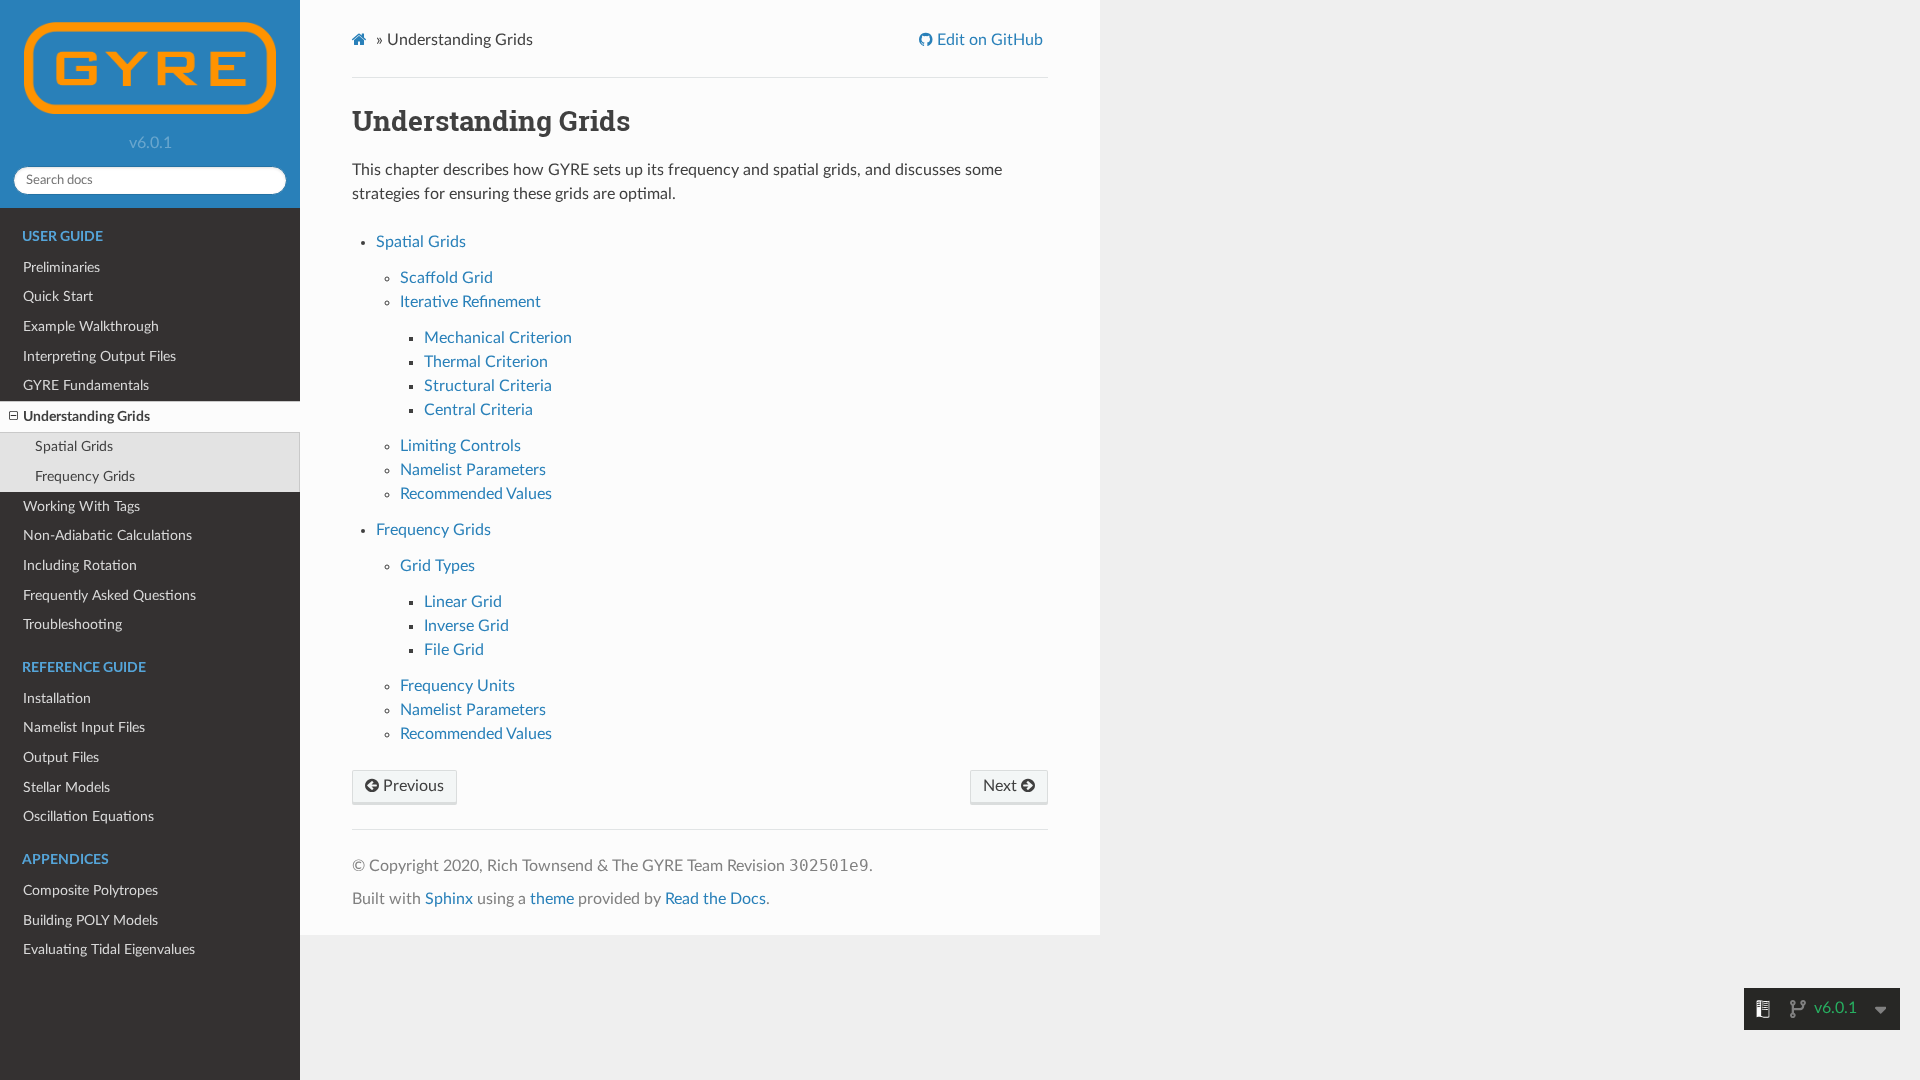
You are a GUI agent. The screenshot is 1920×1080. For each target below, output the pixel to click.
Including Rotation (80, 565)
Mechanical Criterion (498, 338)
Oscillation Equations (88, 816)
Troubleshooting (72, 624)
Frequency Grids (85, 476)
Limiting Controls (460, 446)
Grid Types (437, 566)
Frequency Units (457, 686)
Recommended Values (476, 494)
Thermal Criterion (486, 362)
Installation (57, 698)
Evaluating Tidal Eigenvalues (109, 949)
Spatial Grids (74, 446)
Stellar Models (66, 787)
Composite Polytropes (90, 890)
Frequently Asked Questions (109, 595)
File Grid (454, 650)
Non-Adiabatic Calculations (107, 535)
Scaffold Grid (446, 278)
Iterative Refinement (470, 302)
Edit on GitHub (988, 40)
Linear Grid (463, 602)
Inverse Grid (466, 626)
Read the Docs (715, 899)
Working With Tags (81, 506)
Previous (411, 786)
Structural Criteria (488, 386)
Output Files (61, 757)
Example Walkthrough (91, 326)
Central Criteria (478, 410)
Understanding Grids (86, 416)
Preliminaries (61, 267)
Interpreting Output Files (99, 356)
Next (1002, 786)
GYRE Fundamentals (86, 385)
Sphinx (449, 899)
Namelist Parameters (473, 470)
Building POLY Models (90, 920)
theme (552, 899)
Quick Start (58, 296)
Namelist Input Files (84, 727)
